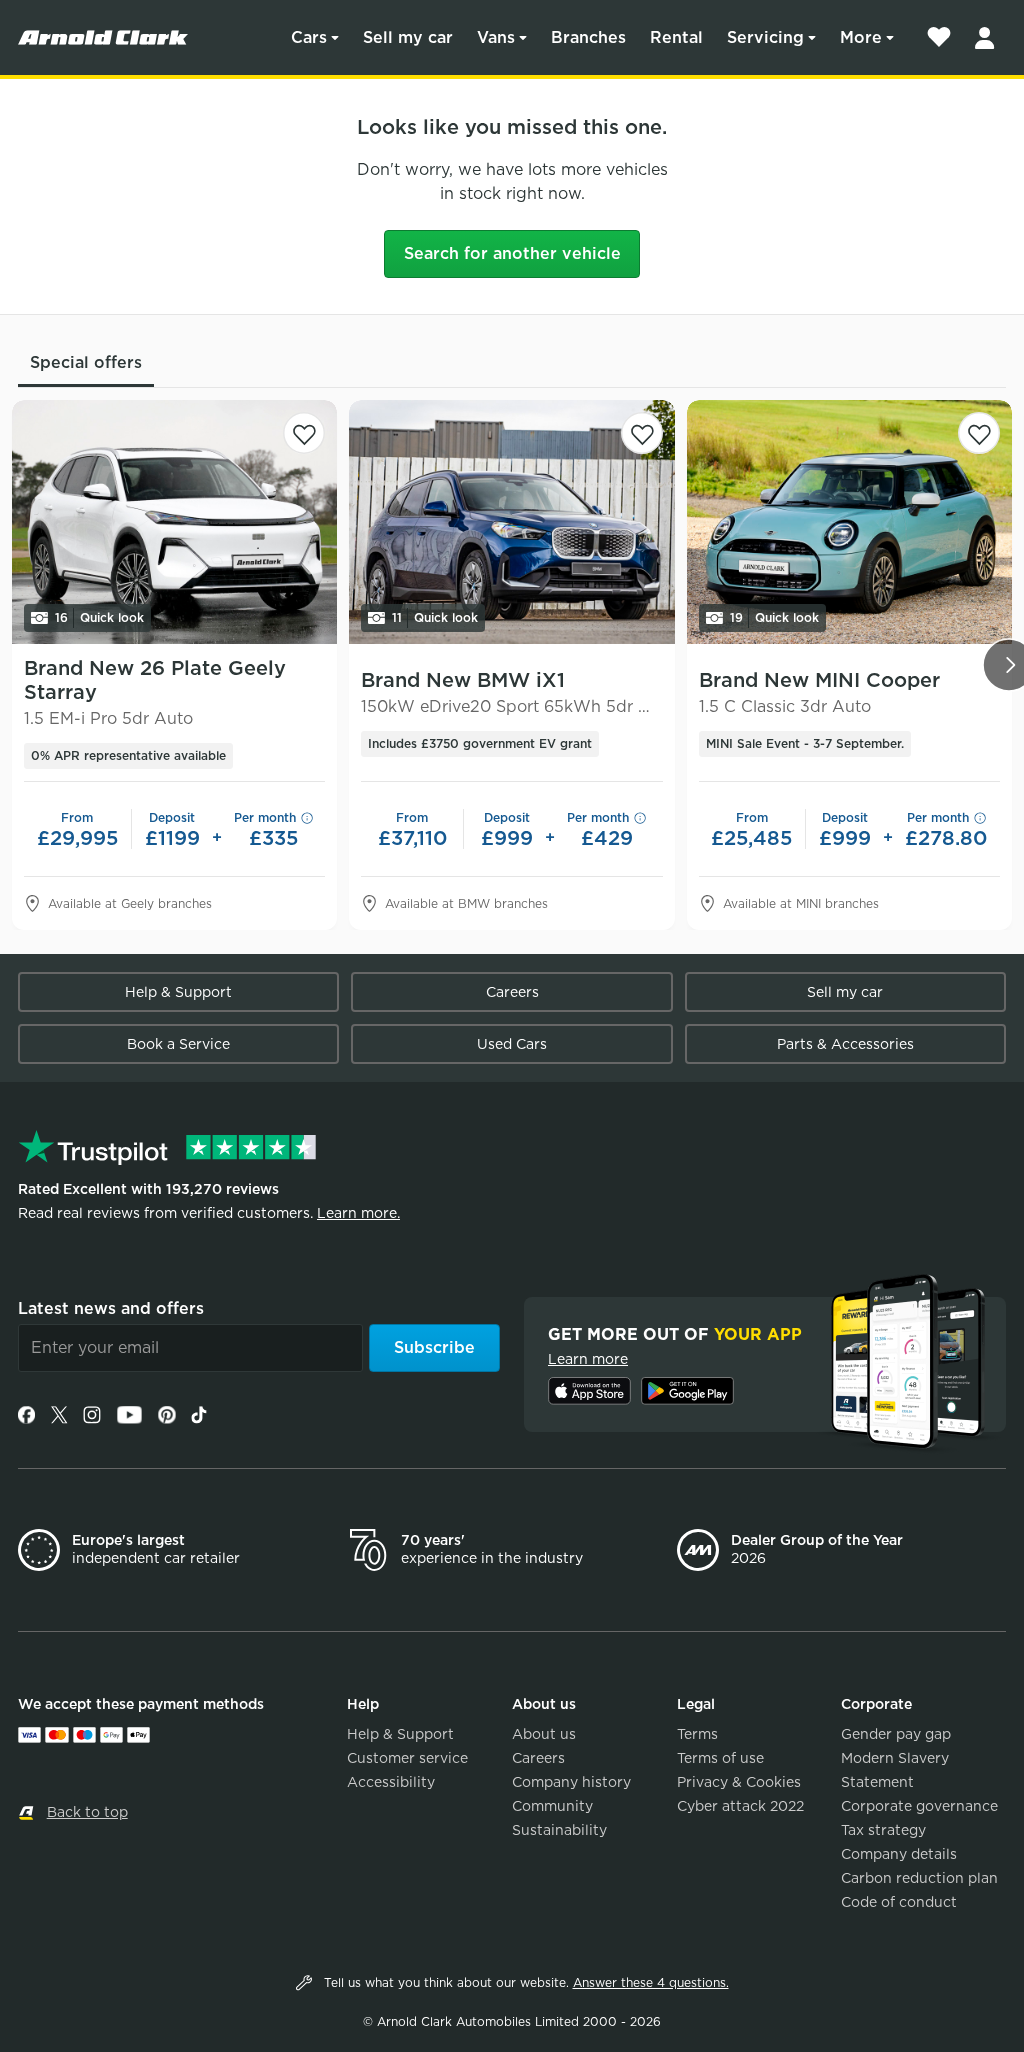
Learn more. (358, 1213)
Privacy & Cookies (739, 1782)
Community (552, 1806)
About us (544, 1734)
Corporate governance (919, 1806)
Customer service (407, 1758)
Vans (496, 37)
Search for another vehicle (512, 253)
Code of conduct (899, 1902)
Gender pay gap (896, 1734)
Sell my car (408, 37)
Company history (571, 1782)
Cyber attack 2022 (740, 1806)
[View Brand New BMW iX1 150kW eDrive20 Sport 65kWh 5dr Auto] (511, 522)
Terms (697, 1734)
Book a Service (178, 1044)
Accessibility (391, 1782)
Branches (588, 37)
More (861, 37)
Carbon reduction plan (919, 1878)
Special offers (86, 362)
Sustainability (559, 1830)
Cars (309, 37)
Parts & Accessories (845, 1044)
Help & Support (178, 992)
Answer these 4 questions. (651, 1982)
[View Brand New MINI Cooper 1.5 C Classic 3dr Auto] (849, 522)
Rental (676, 37)
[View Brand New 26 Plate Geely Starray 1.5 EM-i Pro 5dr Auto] (174, 522)
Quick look (99, 617)
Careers (512, 992)
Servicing (765, 37)
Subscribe (434, 1347)
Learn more (588, 1359)
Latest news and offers (111, 1308)
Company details (899, 1854)
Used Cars (512, 1044)
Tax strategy (883, 1830)
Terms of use (720, 1758)
